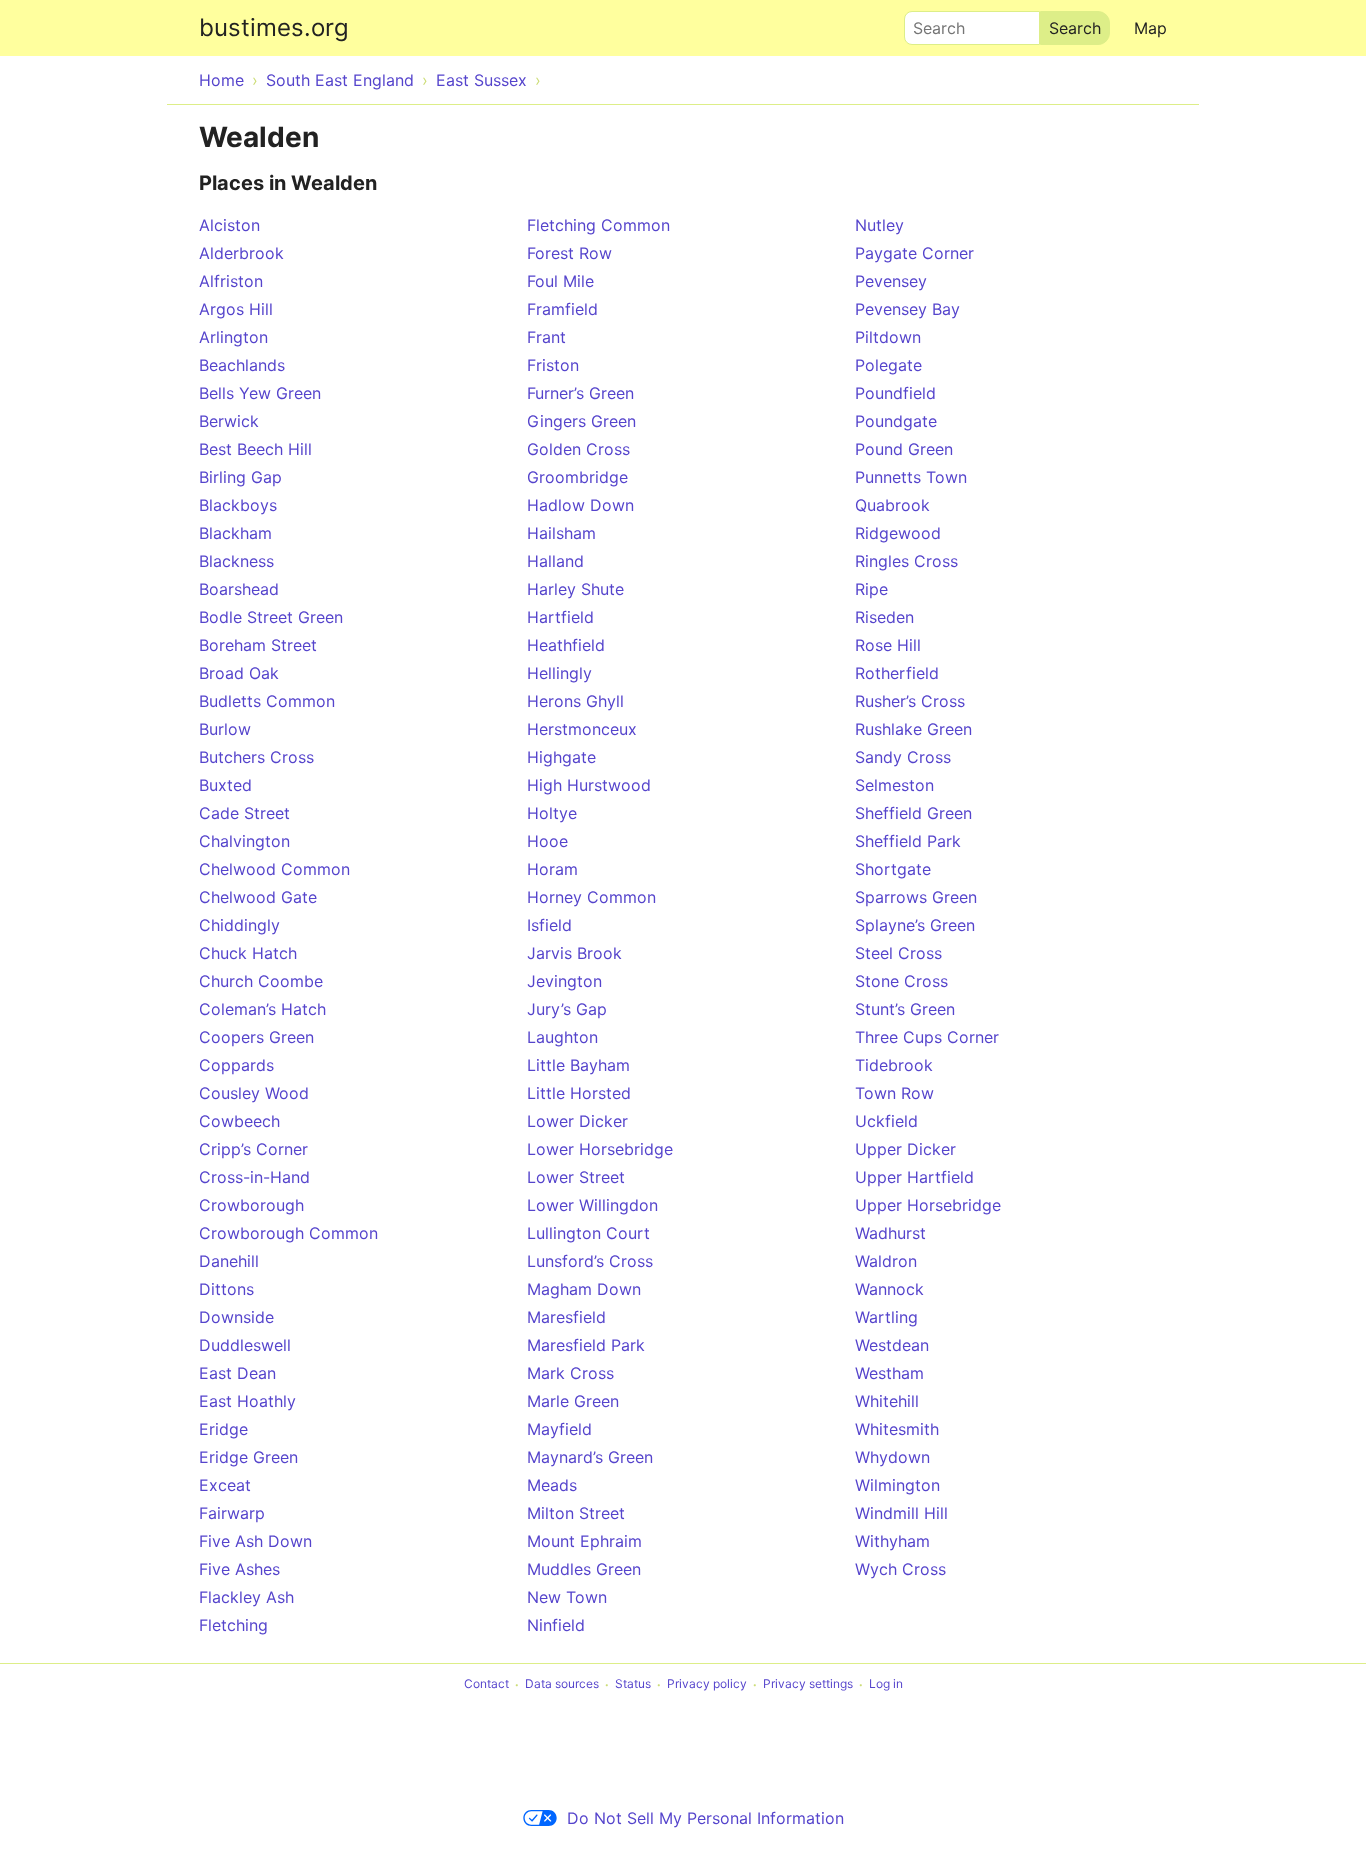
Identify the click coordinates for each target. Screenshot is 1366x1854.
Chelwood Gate (258, 897)
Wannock (889, 1289)
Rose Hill (888, 645)
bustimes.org (274, 27)
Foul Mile (560, 281)
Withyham (892, 1541)
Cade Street (244, 813)
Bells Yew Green (260, 393)
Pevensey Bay (907, 309)
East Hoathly (247, 1401)
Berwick (229, 421)
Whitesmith (897, 1429)
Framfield (562, 309)
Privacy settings (808, 1684)
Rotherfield (897, 673)
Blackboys (238, 505)
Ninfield (556, 1625)
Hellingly (559, 673)
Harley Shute (575, 589)
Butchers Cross (256, 757)
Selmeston (894, 785)
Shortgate (893, 869)
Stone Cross (901, 981)
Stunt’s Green (905, 1009)
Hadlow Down (580, 505)
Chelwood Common (274, 869)
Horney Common (591, 897)
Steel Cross (898, 953)
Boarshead (239, 589)
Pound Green (904, 449)
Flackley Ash (246, 1597)
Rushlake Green (913, 729)
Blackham (235, 533)
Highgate (561, 757)
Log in (886, 1684)
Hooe (547, 841)
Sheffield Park (908, 841)
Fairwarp (232, 1513)
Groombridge (577, 477)
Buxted (225, 785)
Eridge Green (248, 1457)
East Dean (237, 1373)
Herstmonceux (582, 729)
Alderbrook (241, 253)
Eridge (223, 1429)
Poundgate (896, 421)
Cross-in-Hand (254, 1177)
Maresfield (566, 1317)
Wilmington (897, 1485)
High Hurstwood (589, 785)
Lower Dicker (577, 1121)
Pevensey (891, 281)
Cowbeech (239, 1121)
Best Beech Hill (255, 449)
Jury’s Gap (567, 1009)
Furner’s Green (580, 393)
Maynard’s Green (590, 1457)
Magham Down (584, 1289)
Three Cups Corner (927, 1037)
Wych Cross (900, 1569)
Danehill (229, 1261)
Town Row (894, 1093)
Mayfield (559, 1429)
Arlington (233, 337)
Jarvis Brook (574, 953)
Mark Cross (570, 1373)
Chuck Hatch (248, 953)
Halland (555, 561)
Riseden (884, 617)
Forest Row (569, 253)
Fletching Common (598, 225)
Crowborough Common (288, 1233)
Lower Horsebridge (600, 1149)
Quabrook (892, 505)
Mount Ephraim (584, 1541)
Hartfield (560, 617)
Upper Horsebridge (928, 1205)
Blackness (236, 561)
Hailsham (561, 533)
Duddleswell (245, 1345)
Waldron (886, 1261)
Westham (889, 1373)
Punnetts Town (911, 477)
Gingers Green (581, 421)
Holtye (552, 813)
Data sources (562, 1684)
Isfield (549, 925)
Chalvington (244, 841)
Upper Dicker (905, 1149)
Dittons (226, 1289)
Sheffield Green (913, 813)
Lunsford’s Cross (590, 1261)
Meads (552, 1485)
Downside (236, 1317)
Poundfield (895, 393)
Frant (546, 337)
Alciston (229, 225)
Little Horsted (579, 1093)
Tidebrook (894, 1065)
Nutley (879, 225)
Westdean (892, 1345)
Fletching (233, 1625)
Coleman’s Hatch (262, 1009)
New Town (567, 1597)
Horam (552, 869)
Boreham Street (258, 645)
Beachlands (242, 365)
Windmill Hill (901, 1513)
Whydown (892, 1457)
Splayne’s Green (915, 925)
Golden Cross (578, 449)
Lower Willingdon (592, 1205)
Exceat (225, 1485)
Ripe (871, 589)
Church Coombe (261, 981)
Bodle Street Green (271, 617)
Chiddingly (239, 925)
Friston (553, 365)
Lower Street (576, 1177)
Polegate (888, 365)
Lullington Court (588, 1233)
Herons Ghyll (575, 701)
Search (930, 23)
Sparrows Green (916, 897)
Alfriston (231, 281)
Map (1150, 28)
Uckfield (886, 1121)
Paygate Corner (914, 253)
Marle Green (573, 1401)
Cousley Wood (254, 1093)
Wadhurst (890, 1233)
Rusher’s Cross (910, 701)
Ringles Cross (906, 561)
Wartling (886, 1317)
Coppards (236, 1065)
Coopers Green (256, 1037)
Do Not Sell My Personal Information (705, 1818)
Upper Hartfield (914, 1177)
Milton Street (576, 1513)
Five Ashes (239, 1569)
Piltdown (888, 337)
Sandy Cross (903, 757)
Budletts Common (267, 701)
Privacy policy (707, 1684)
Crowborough (251, 1205)
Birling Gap (240, 477)
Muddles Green (584, 1569)
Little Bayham (578, 1065)
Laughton (562, 1037)
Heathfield (566, 645)
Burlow (225, 729)
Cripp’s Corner (253, 1149)
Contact (486, 1684)
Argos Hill (236, 309)
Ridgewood (898, 533)
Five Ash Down (255, 1541)
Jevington (564, 981)
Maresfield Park (586, 1345)
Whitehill (887, 1401)
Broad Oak (239, 673)
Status (633, 1684)
